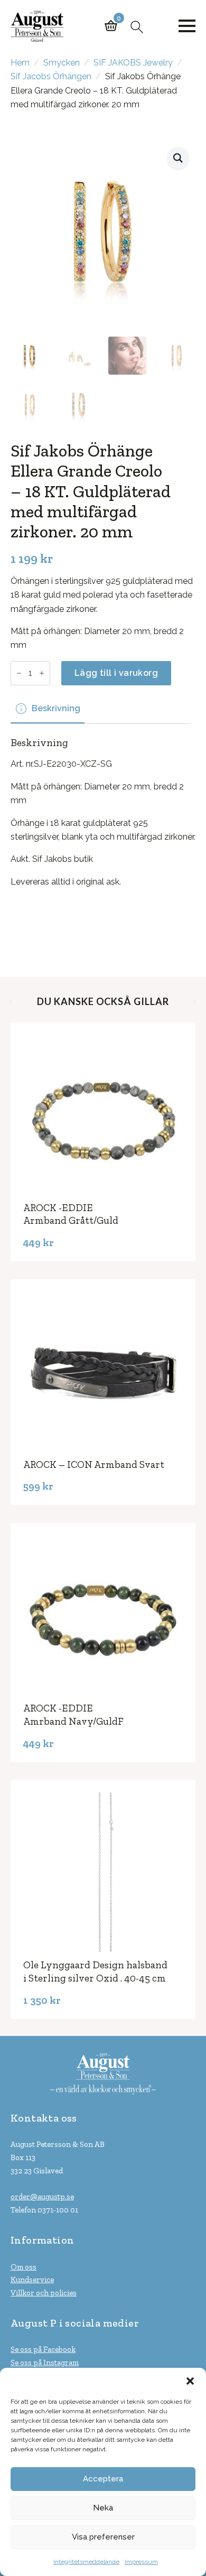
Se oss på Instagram (45, 2363)
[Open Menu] (187, 26)
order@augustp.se (42, 2197)
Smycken (62, 63)
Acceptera (103, 2479)
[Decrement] (19, 673)
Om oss (24, 2267)
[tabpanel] (103, 835)
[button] (190, 2381)
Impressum (141, 2562)
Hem (20, 63)
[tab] (48, 709)
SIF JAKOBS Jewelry (133, 63)
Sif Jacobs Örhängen (51, 76)
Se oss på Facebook (43, 2349)
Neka (103, 2508)
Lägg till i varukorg (116, 673)
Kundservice (32, 2280)
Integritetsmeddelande (86, 2562)
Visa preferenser (103, 2537)
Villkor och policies (44, 2293)
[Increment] (42, 673)
